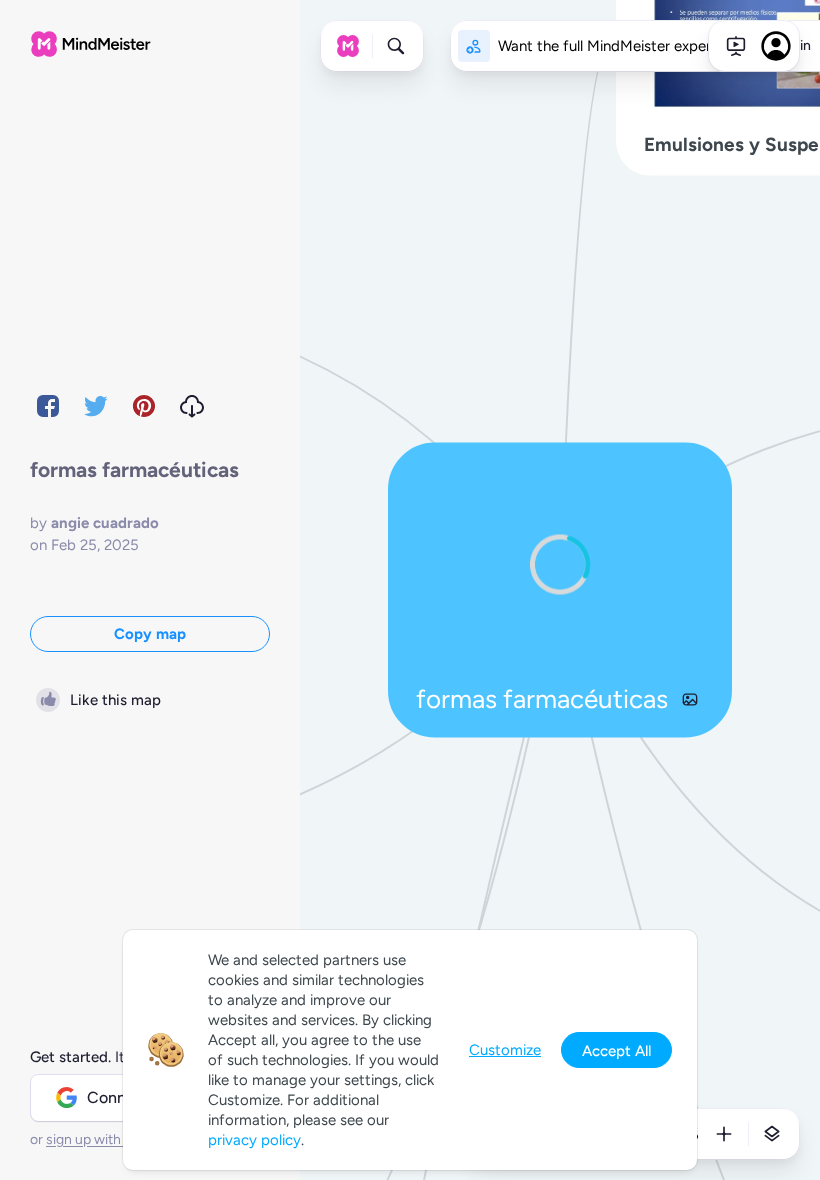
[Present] (736, 46)
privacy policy (254, 1140)
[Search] (396, 46)
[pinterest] (144, 406)
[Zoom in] (724, 1134)
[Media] (690, 699)
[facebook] (48, 406)
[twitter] (96, 406)
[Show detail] (772, 1134)
